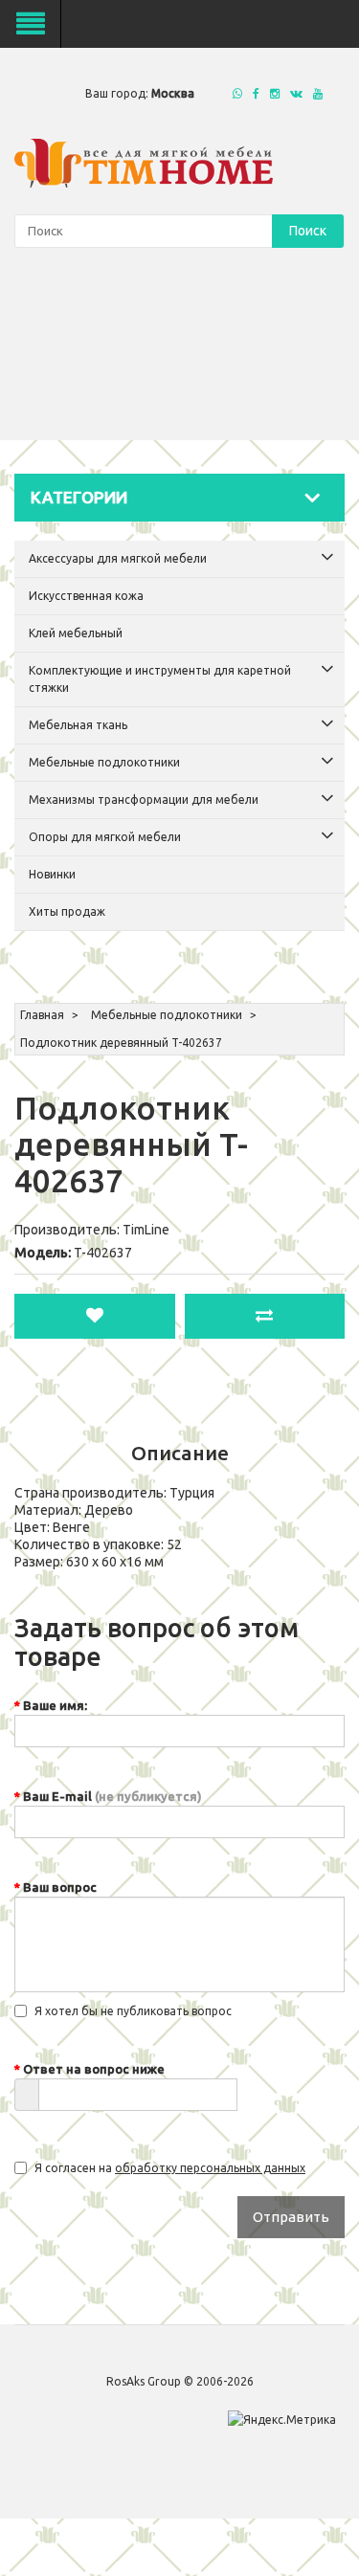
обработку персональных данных (210, 2168)
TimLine (146, 1230)
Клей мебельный (76, 633)
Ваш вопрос (60, 1887)
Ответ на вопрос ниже (94, 2069)
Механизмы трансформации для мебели (144, 799)
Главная (42, 1015)
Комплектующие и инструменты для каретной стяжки (160, 679)
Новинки (52, 874)
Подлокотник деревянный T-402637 (121, 1043)
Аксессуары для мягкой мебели (118, 558)
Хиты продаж (67, 911)
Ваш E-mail (112, 1796)
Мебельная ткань (78, 725)
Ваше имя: (55, 1705)
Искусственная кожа (86, 596)
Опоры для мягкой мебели (105, 837)
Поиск (308, 231)
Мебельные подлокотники (104, 762)
